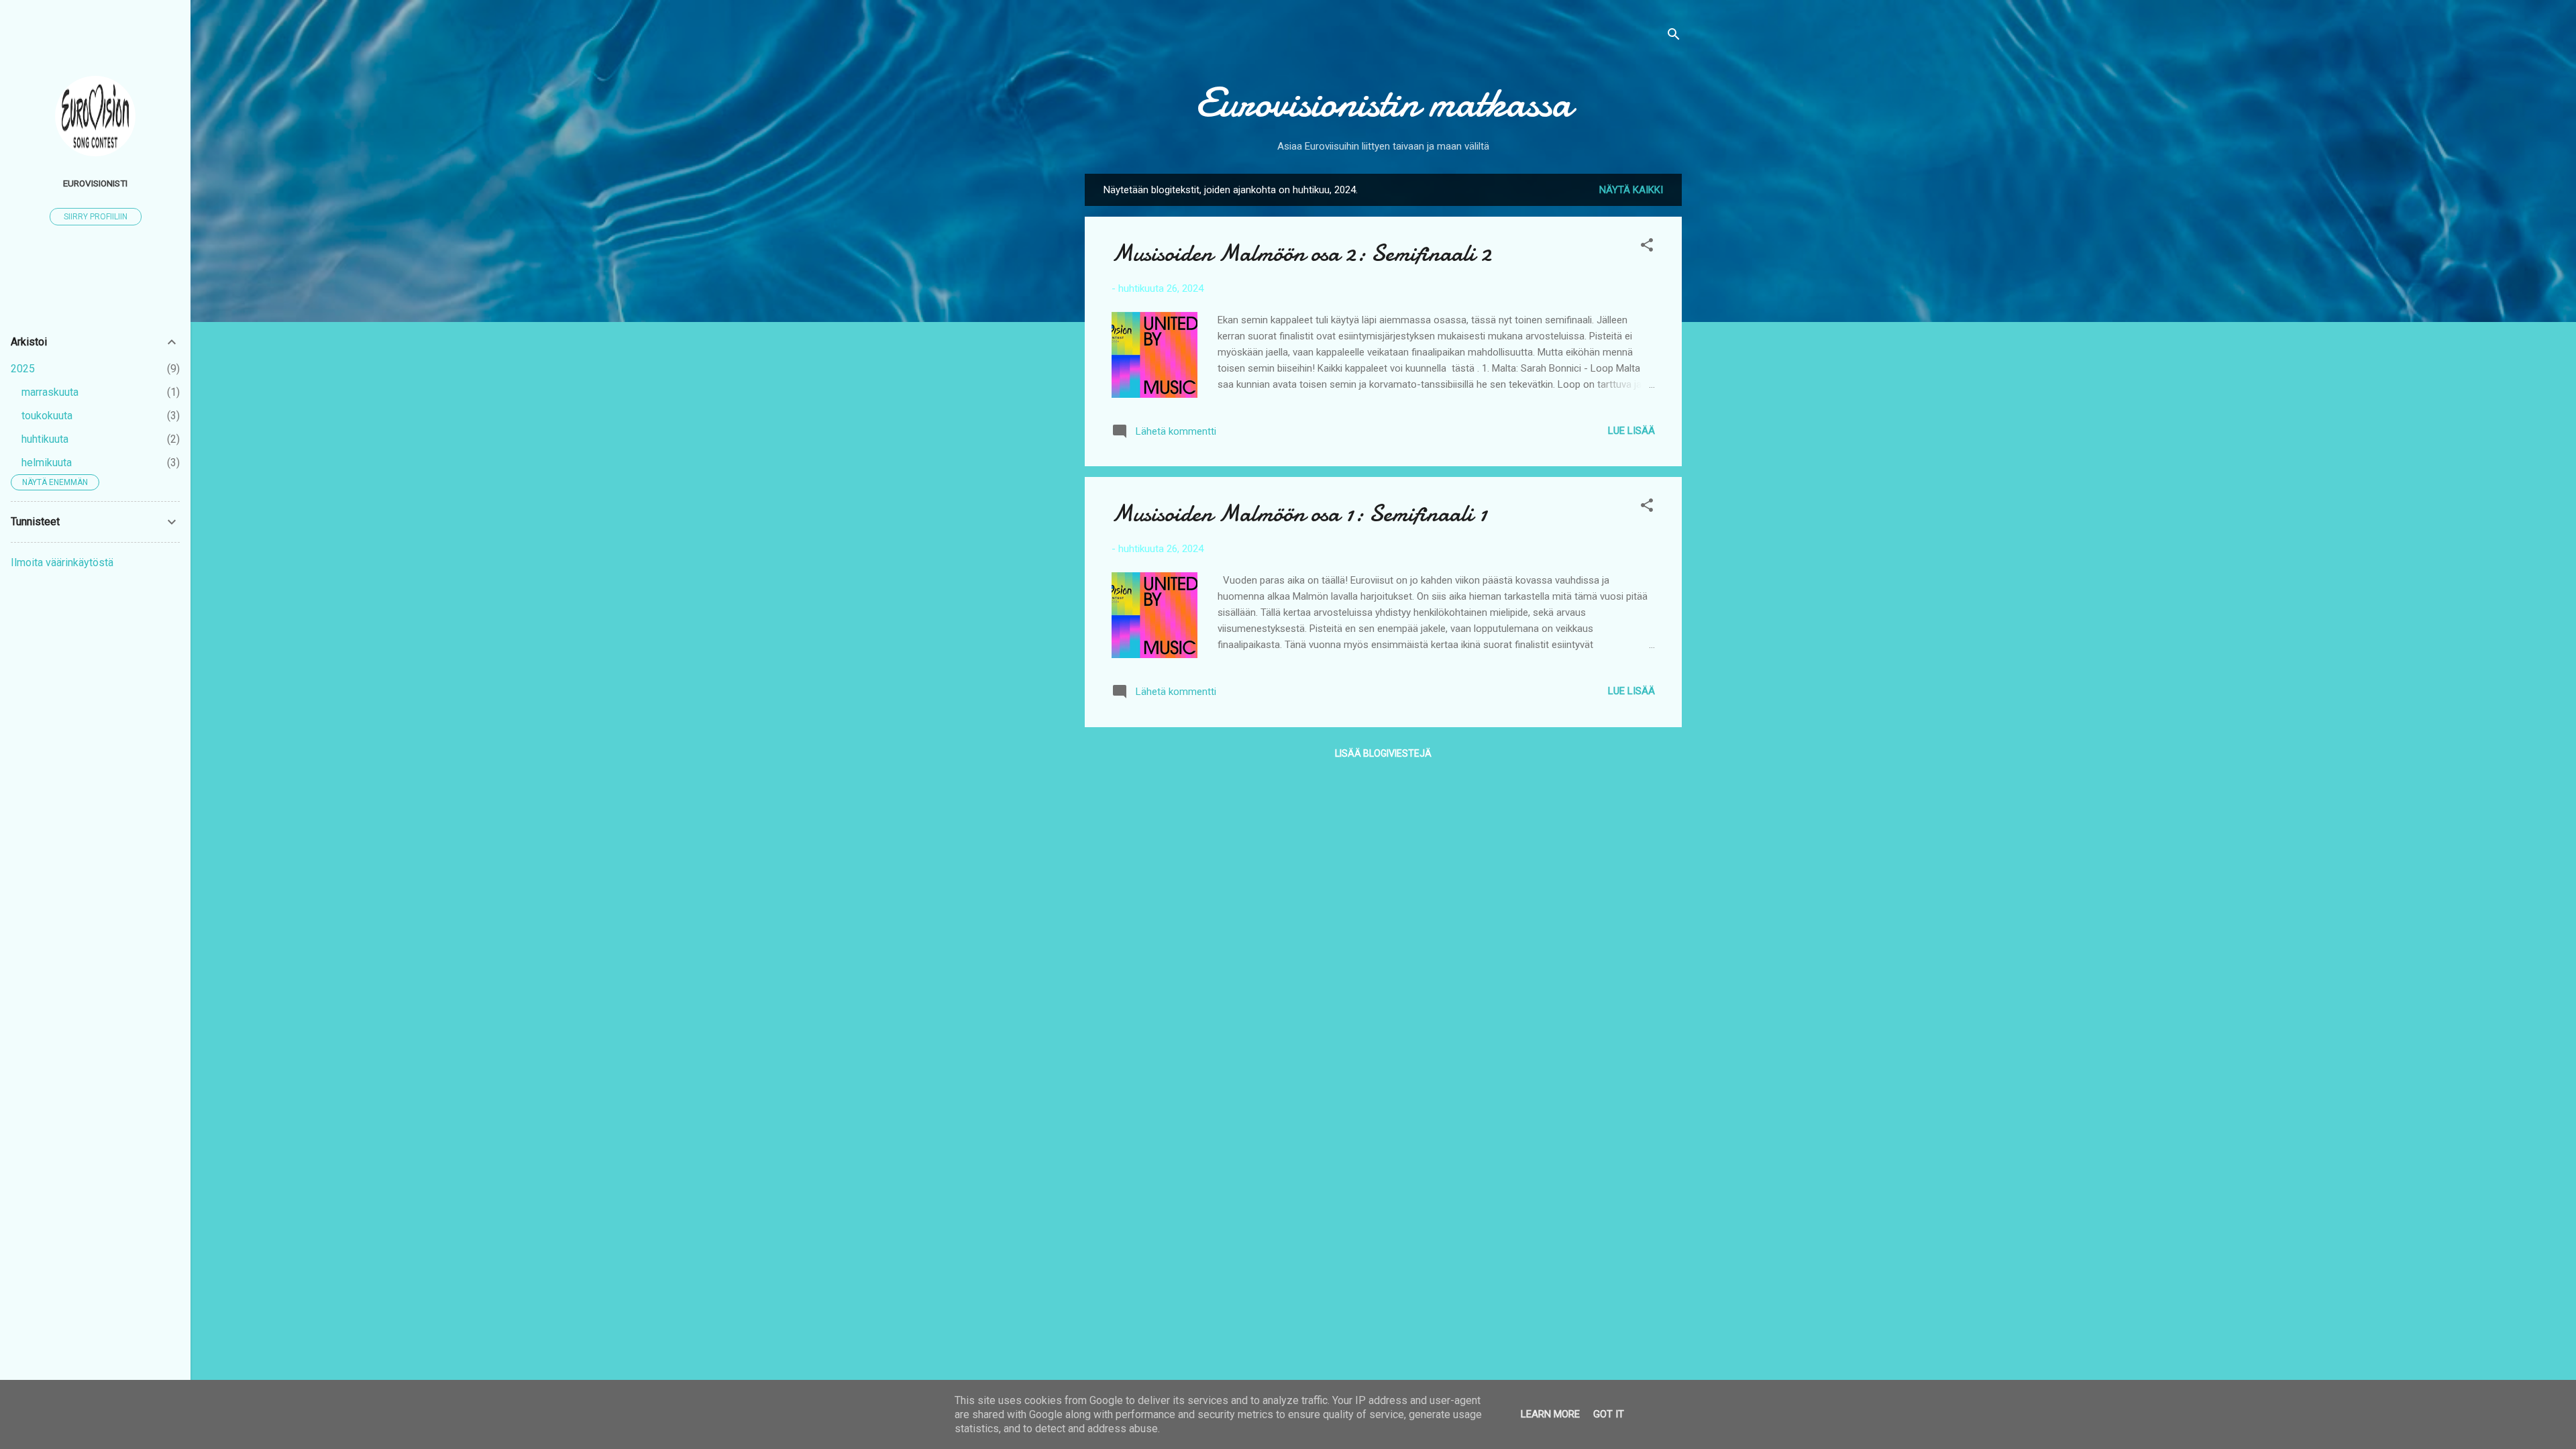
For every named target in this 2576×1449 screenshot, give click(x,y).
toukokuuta (47, 416)
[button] (1647, 247)
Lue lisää (1631, 431)
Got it (1609, 1414)
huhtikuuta (45, 439)
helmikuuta (47, 463)
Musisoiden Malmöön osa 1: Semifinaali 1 (1299, 514)
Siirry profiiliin (96, 217)
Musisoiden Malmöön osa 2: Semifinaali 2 (1301, 253)
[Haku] (1674, 37)
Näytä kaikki (1631, 190)
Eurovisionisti (95, 183)
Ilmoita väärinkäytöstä (62, 562)
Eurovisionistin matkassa (1384, 103)
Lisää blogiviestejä (1383, 753)
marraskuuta (50, 392)
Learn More (1550, 1414)
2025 (23, 369)
